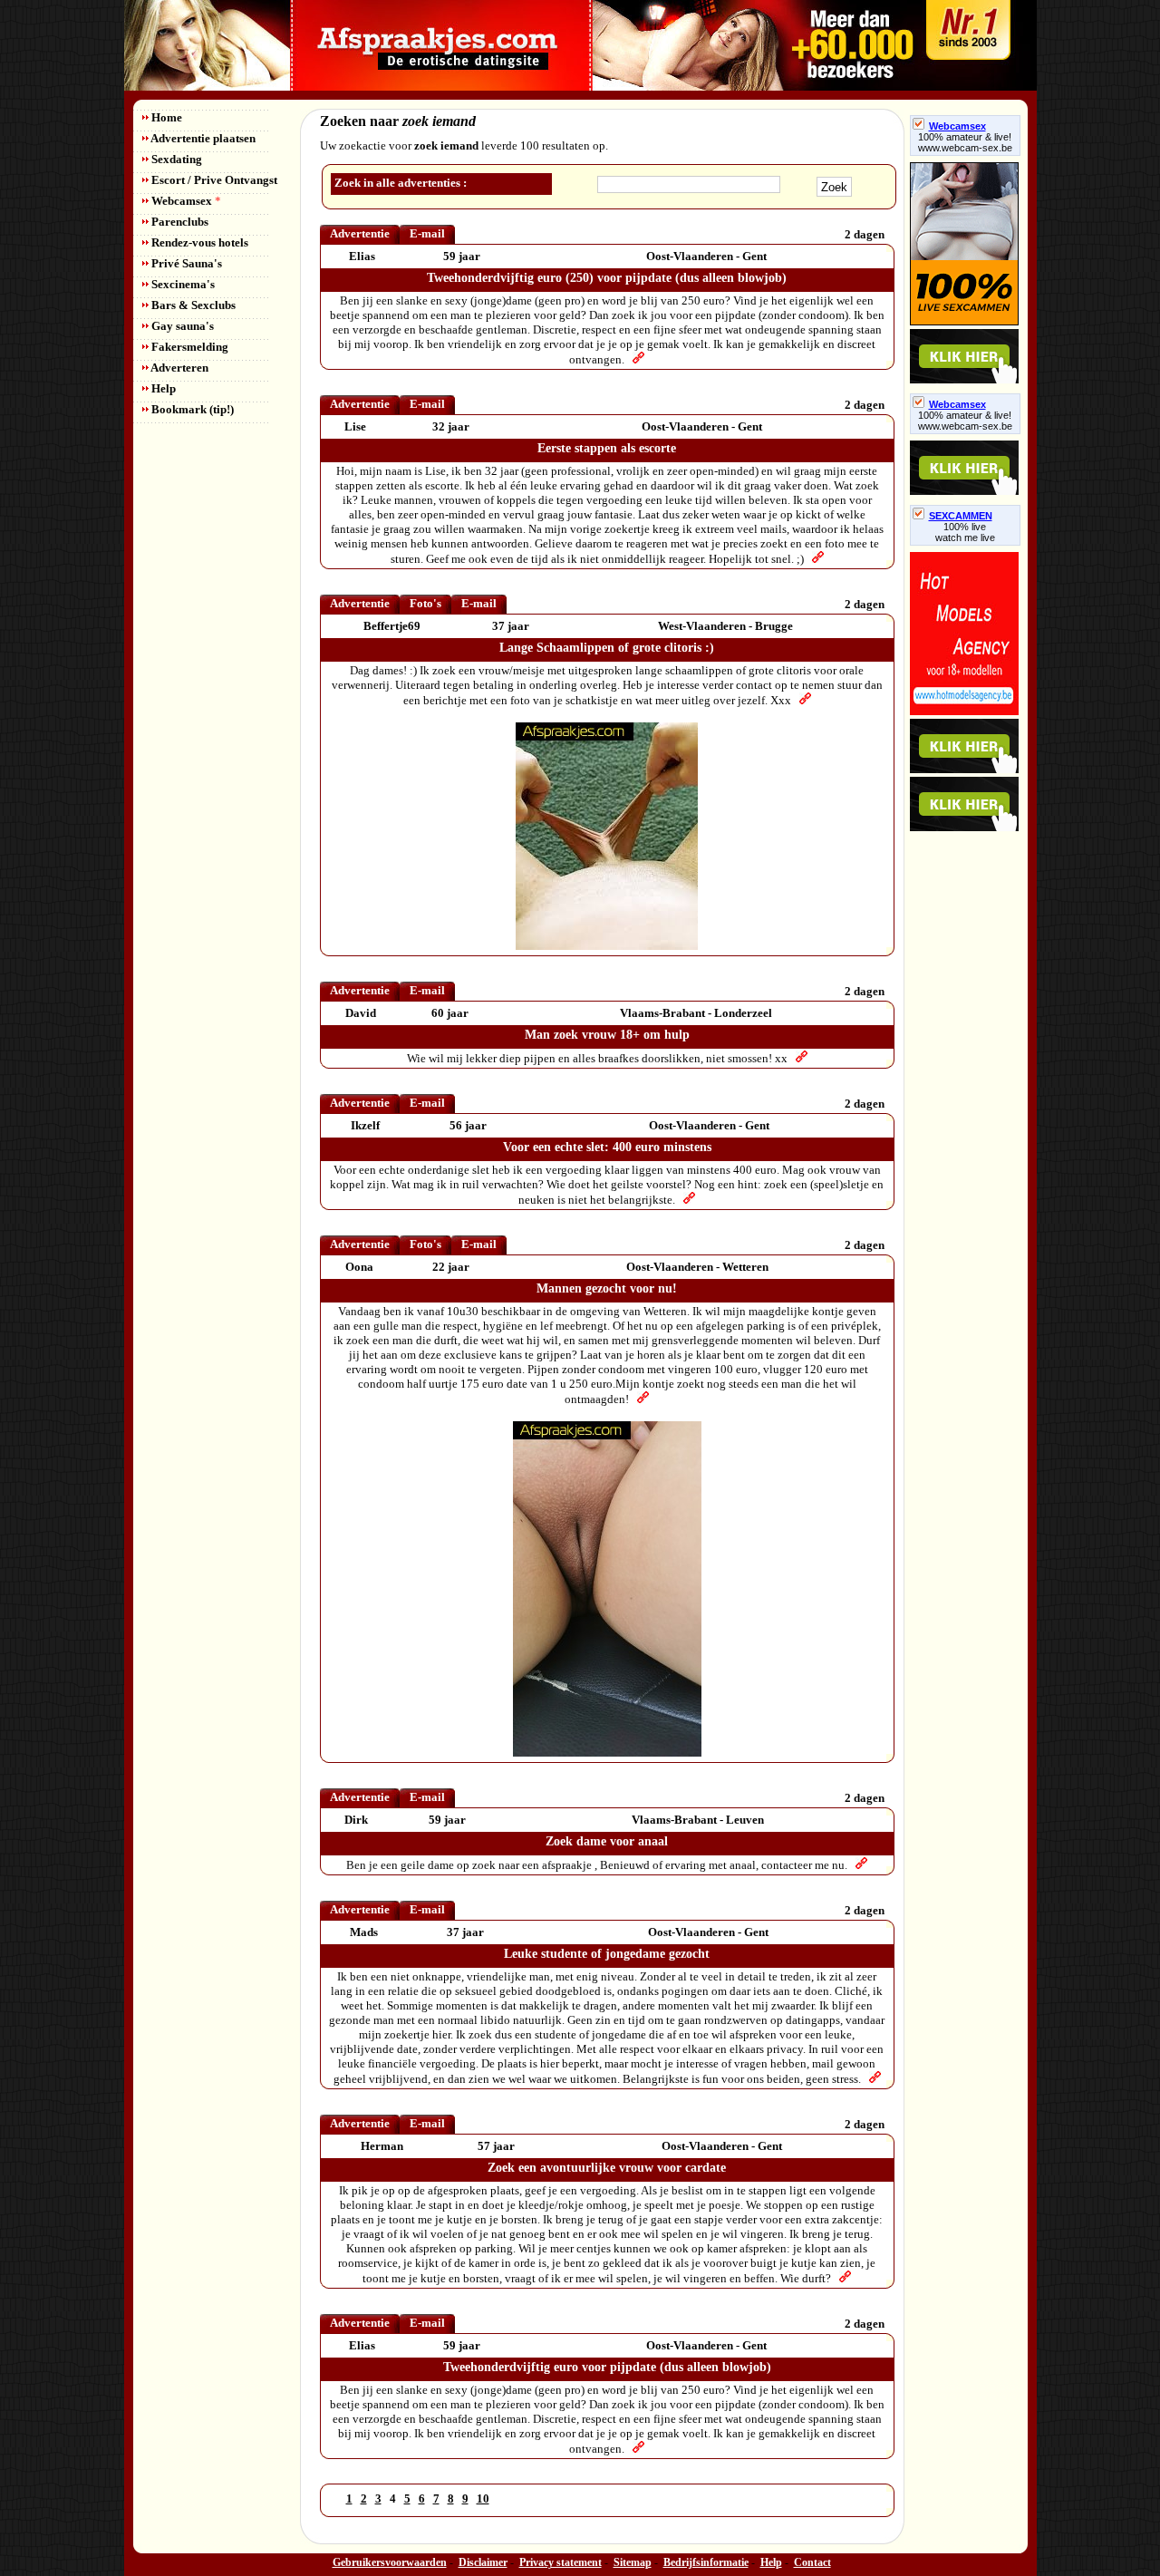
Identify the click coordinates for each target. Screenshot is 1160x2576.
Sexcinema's (182, 284)
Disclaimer (483, 2562)
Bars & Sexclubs (192, 305)
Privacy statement (561, 2562)
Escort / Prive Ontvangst (213, 180)
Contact (812, 2562)
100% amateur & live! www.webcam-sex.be (965, 142)
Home (165, 117)
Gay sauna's (181, 326)
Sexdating (175, 159)
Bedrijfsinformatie (706, 2562)
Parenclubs (179, 222)
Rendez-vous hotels (198, 242)
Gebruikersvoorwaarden (390, 2562)
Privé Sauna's (185, 263)
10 (483, 2499)
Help (162, 388)
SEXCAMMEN (961, 516)
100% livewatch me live (965, 532)
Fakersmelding (188, 347)
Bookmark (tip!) (191, 409)
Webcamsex (185, 201)
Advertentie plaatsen (202, 138)
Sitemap (633, 2562)
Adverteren (179, 368)
